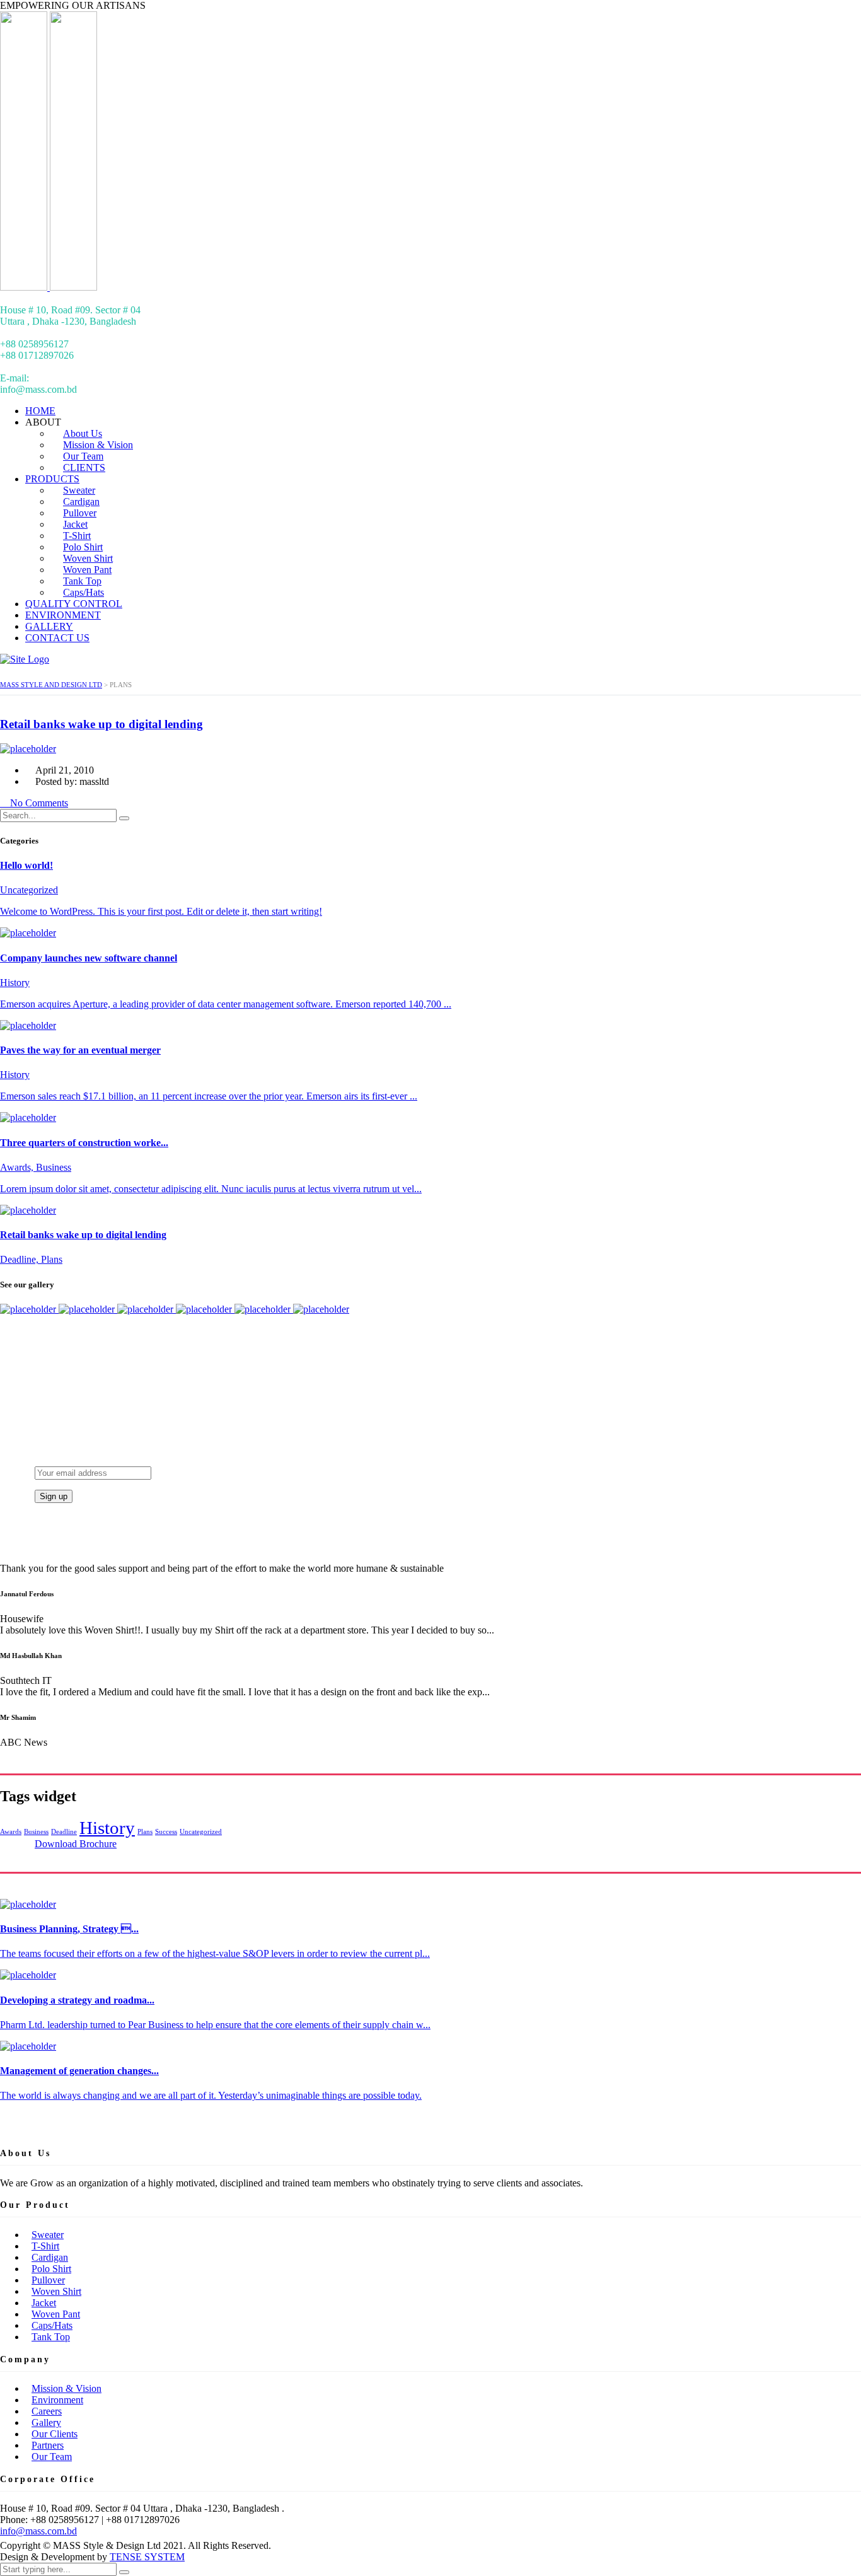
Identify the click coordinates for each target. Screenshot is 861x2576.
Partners (48, 2445)
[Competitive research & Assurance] (264, 1309)
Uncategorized (201, 1832)
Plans (145, 1832)
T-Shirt (45, 2246)
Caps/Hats (84, 592)
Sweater (48, 2235)
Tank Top (51, 2337)
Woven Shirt (56, 2291)
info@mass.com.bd (38, 2531)
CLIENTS (84, 467)
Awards (11, 1832)
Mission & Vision (66, 2388)
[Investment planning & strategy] (29, 1309)
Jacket (44, 2303)
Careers (47, 2411)
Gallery (46, 2422)
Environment (57, 2400)
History (107, 1828)
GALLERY (49, 626)
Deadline (64, 1832)
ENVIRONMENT (63, 615)
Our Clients (55, 2434)
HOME (40, 411)
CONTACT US (57, 638)
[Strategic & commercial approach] (147, 1309)
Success (166, 1832)
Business (36, 1832)
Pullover (48, 2280)
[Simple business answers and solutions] (205, 1309)
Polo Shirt (51, 2269)
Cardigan (50, 2257)
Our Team (52, 2457)
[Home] (25, 659)
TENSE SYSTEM (147, 2557)
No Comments (38, 803)
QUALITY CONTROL (74, 604)
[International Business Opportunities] (88, 1309)
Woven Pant (56, 2314)
